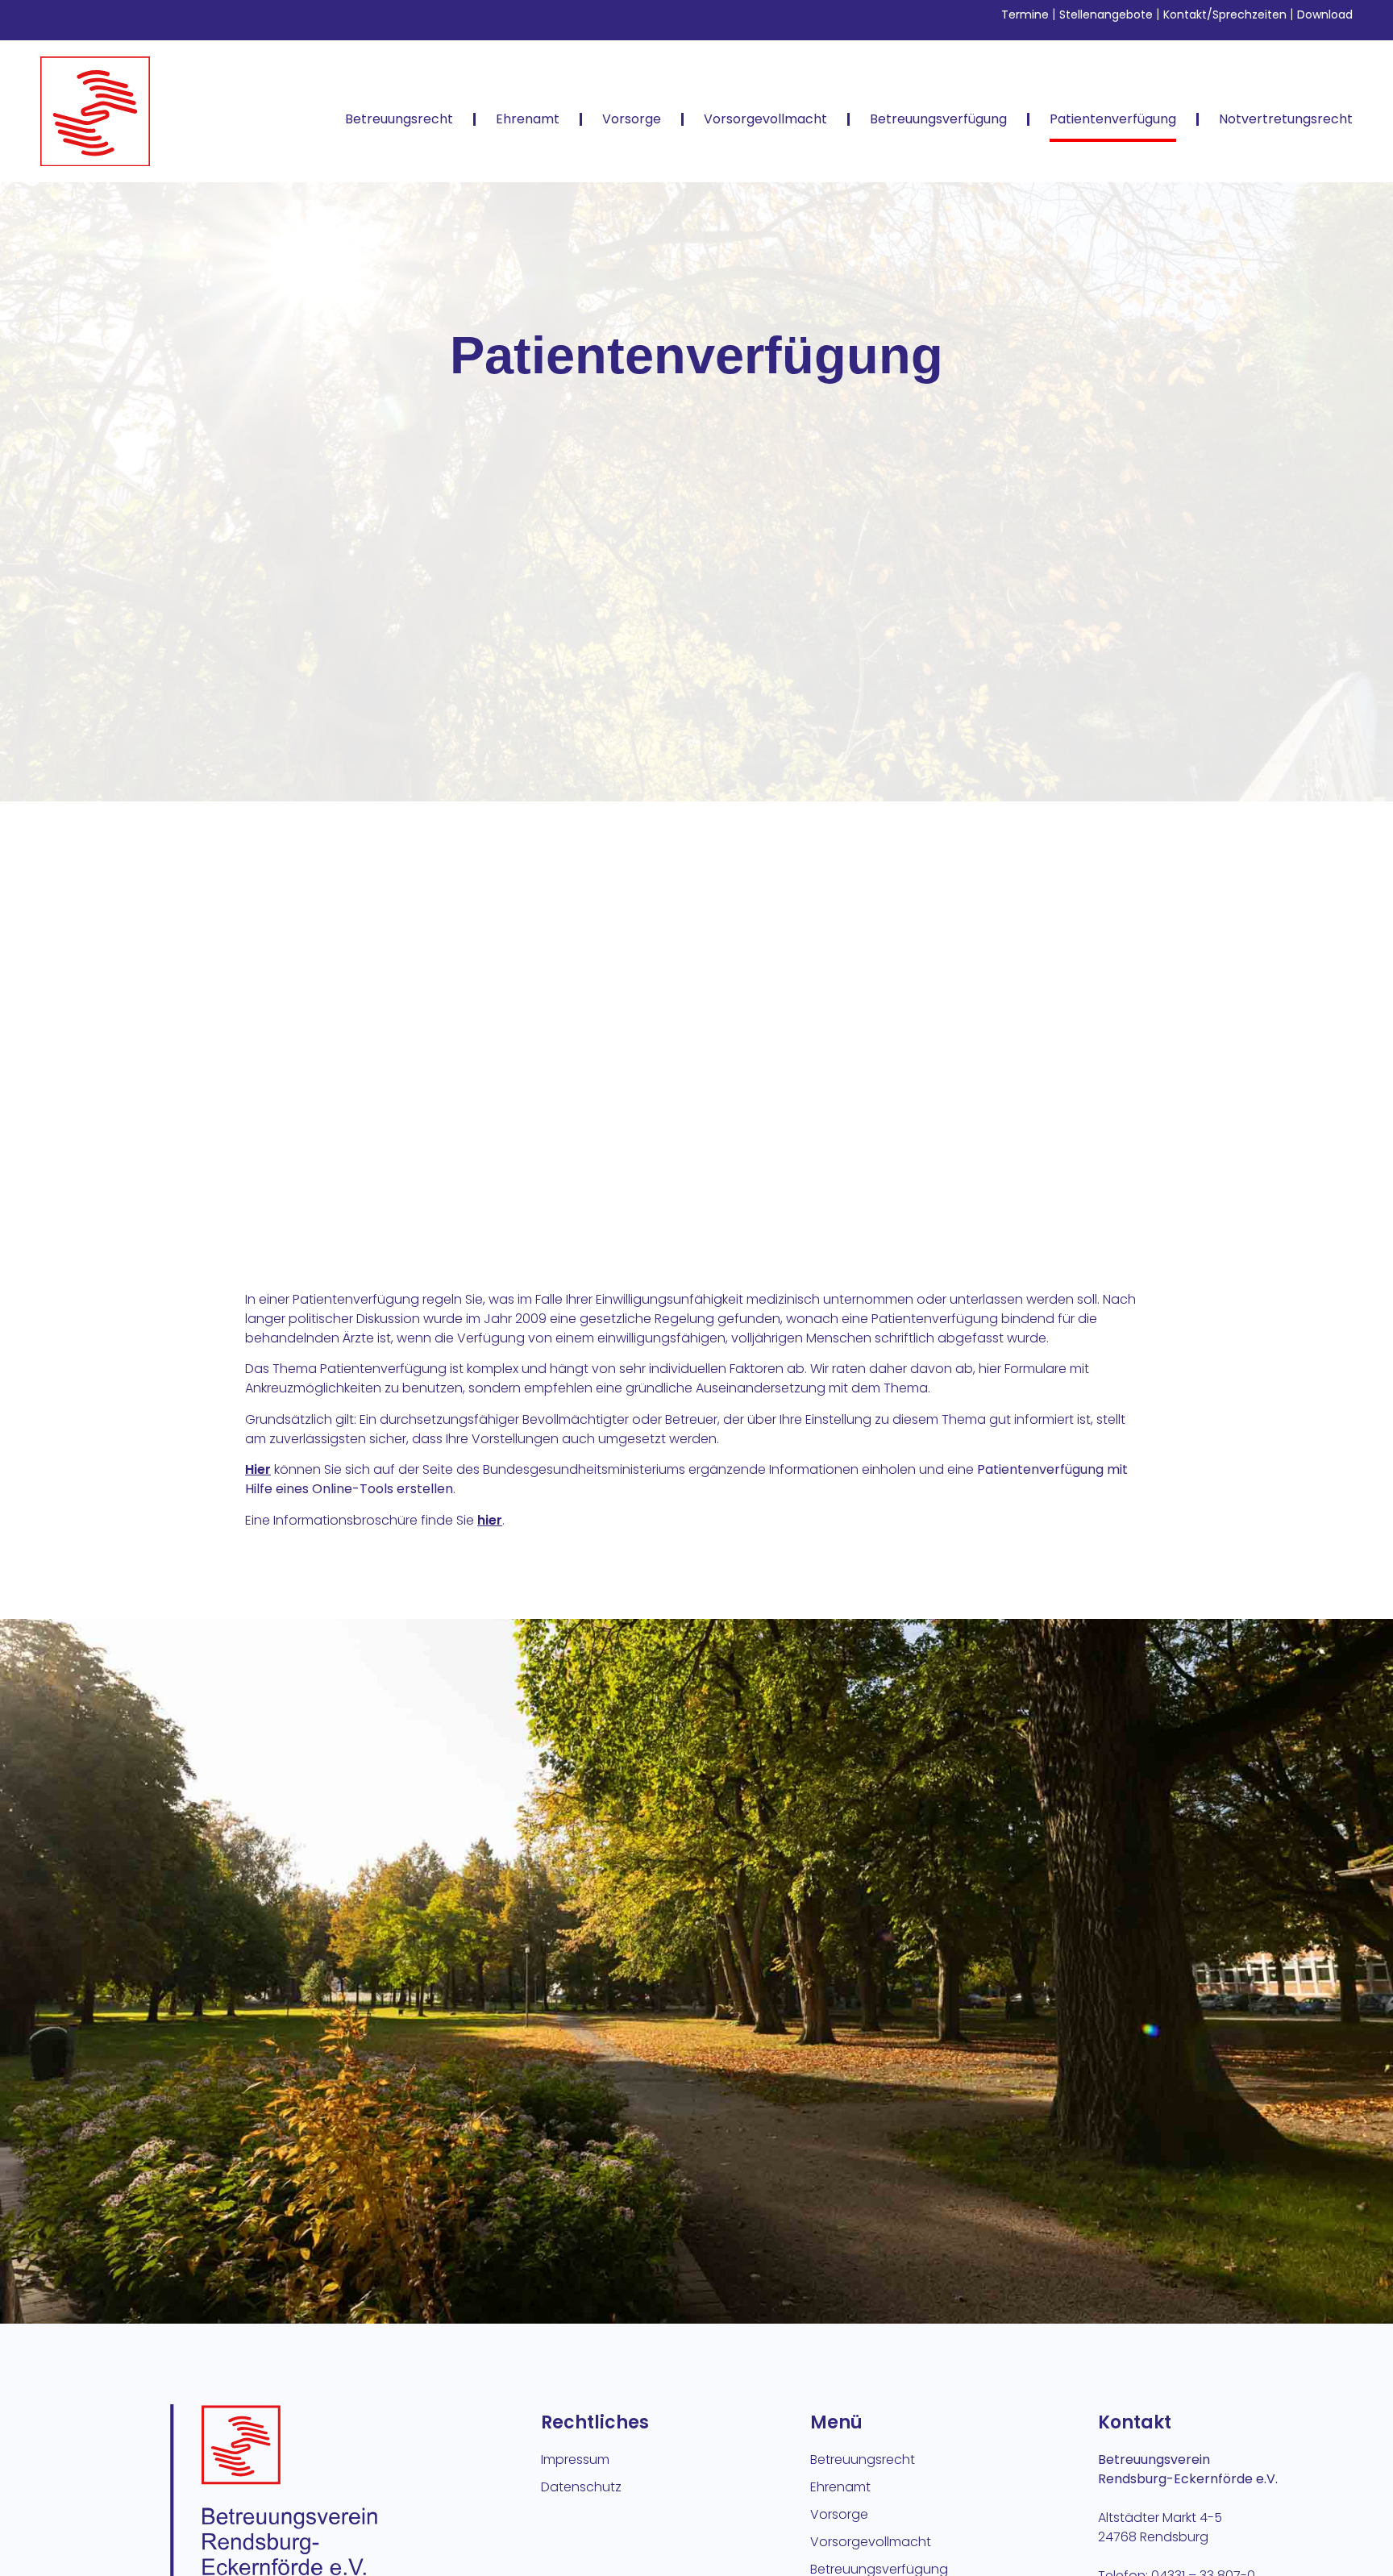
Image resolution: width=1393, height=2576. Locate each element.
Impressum (575, 2459)
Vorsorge (632, 119)
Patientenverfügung (1113, 119)
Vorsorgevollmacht (765, 119)
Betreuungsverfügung (938, 119)
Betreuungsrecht (399, 119)
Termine (1025, 15)
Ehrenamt (528, 119)
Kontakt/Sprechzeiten (1227, 15)
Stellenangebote (1106, 15)
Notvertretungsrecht (1286, 119)
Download (1325, 15)
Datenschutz (581, 2487)
